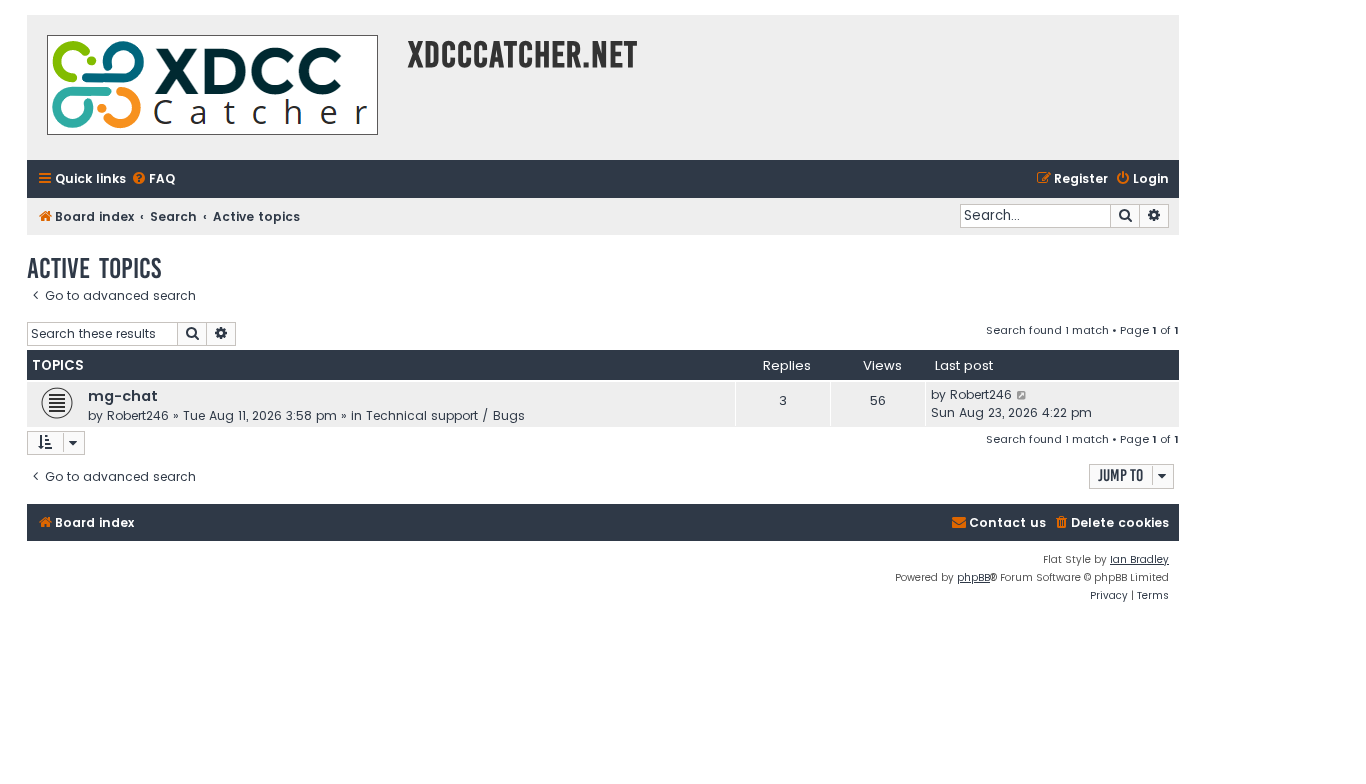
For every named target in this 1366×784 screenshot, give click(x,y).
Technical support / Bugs (445, 415)
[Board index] (212, 87)
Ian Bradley (1139, 559)
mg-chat (123, 396)
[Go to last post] (1022, 395)
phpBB (973, 577)
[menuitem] (153, 179)
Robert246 (138, 415)
